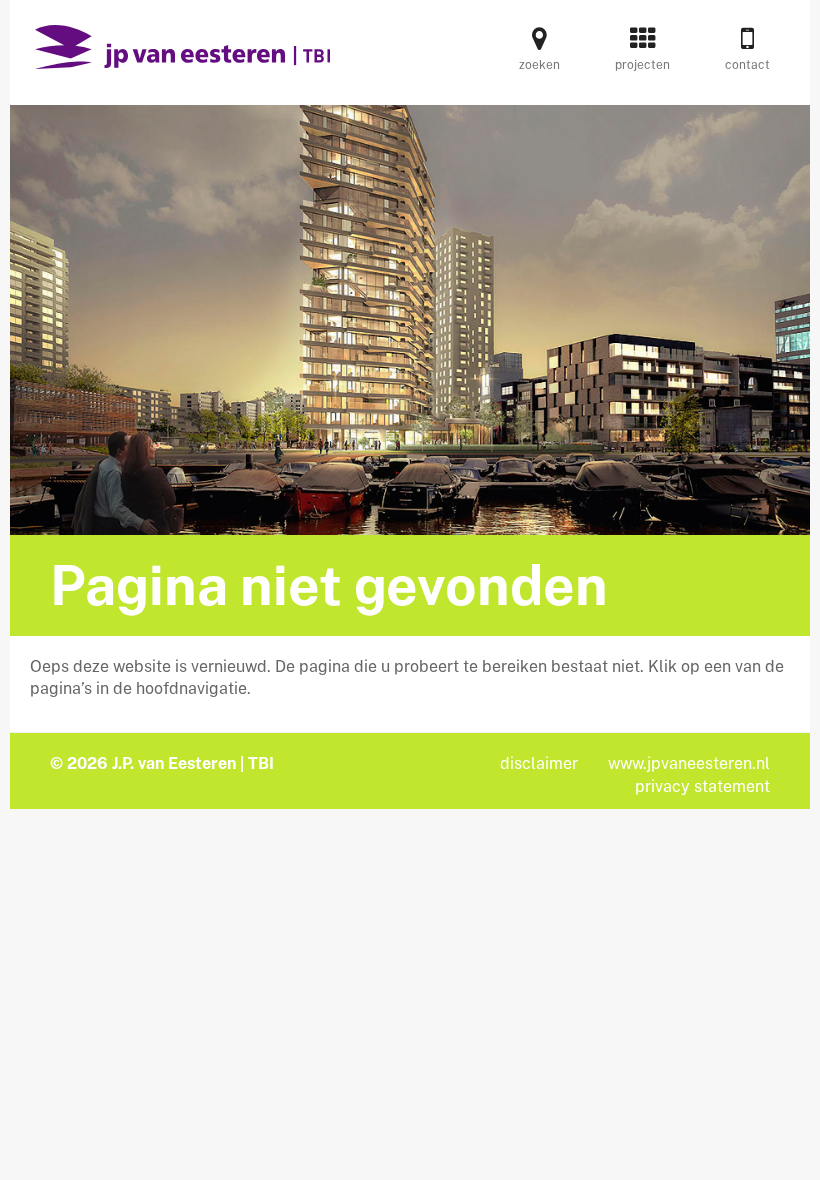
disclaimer (539, 763)
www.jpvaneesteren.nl (689, 763)
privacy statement (702, 786)
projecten (642, 65)
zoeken (539, 65)
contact (747, 65)
